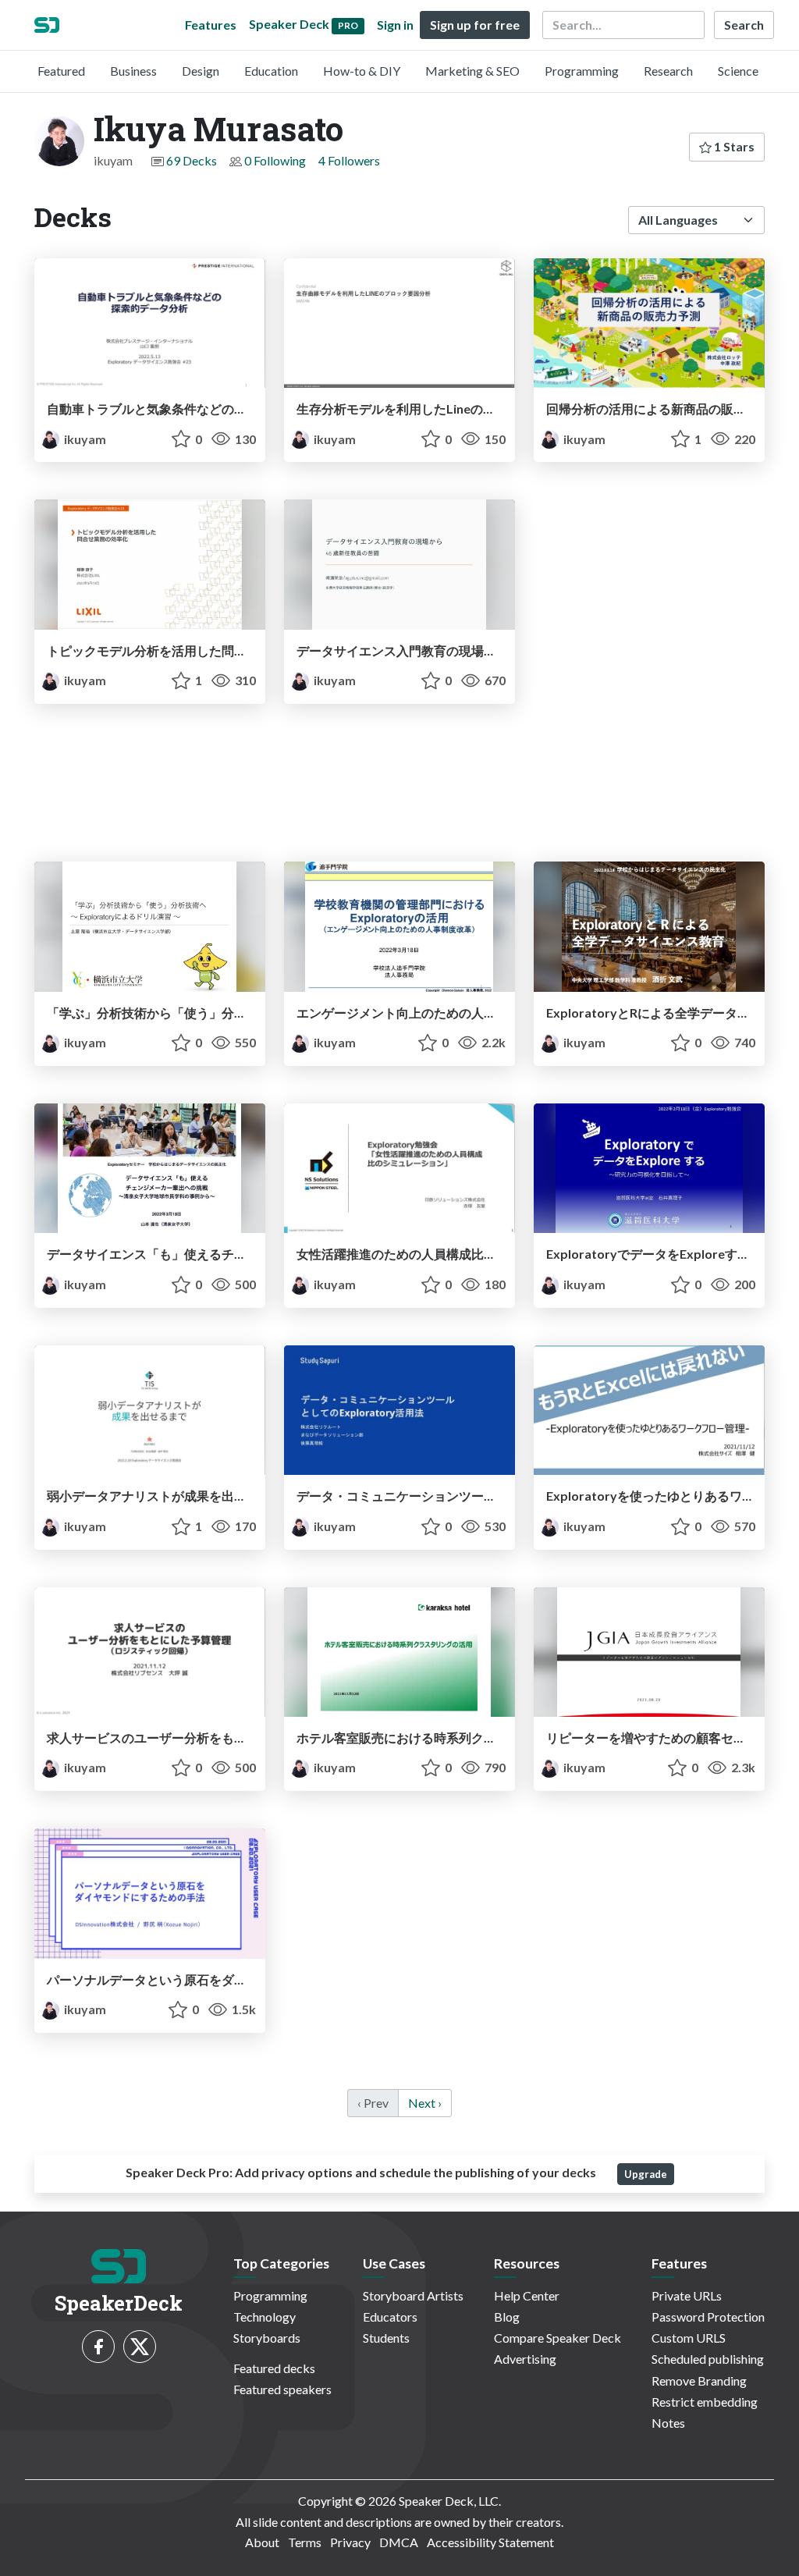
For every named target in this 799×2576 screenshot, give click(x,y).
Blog (507, 2317)
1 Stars (733, 146)
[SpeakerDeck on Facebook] (98, 2347)
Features (211, 25)
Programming (582, 71)
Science (738, 71)
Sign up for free (475, 25)
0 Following (275, 160)
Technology (265, 2317)
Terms (305, 2542)
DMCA (399, 2542)
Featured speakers (282, 2389)
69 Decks (192, 160)
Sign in (395, 25)
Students (386, 2338)
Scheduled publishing (708, 2359)
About (262, 2542)
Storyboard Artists (413, 2295)
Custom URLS (689, 2338)
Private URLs (687, 2295)
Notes (668, 2423)
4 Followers (349, 160)
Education (271, 71)
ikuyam (84, 439)
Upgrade (646, 2174)
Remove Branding (699, 2381)
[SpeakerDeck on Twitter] (140, 2347)
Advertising (525, 2359)
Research (668, 71)
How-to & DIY (362, 71)
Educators (390, 2317)
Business (133, 71)
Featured (61, 71)
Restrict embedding (705, 2402)
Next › (425, 2103)
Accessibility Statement (490, 2542)
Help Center (527, 2295)
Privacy (350, 2542)
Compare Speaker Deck (558, 2338)
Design (201, 71)
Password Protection (708, 2317)
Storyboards (267, 2338)
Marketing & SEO (472, 71)
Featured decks (274, 2368)
